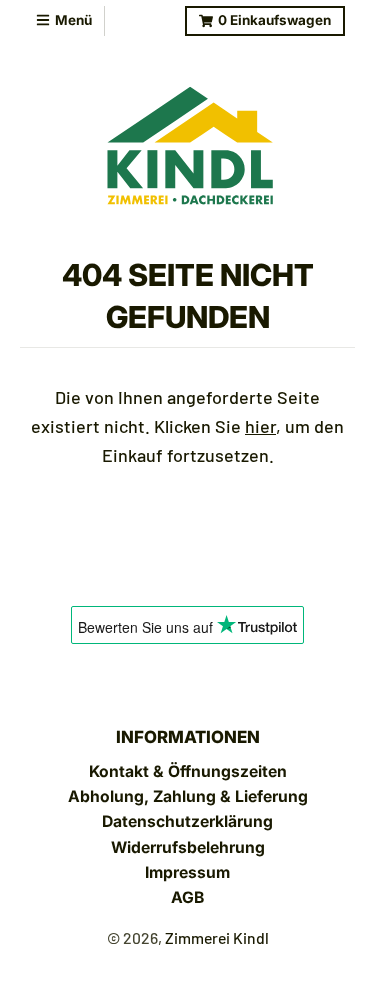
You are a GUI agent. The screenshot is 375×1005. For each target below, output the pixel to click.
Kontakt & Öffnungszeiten (188, 771)
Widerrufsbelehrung (188, 847)
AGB (187, 897)
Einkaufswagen (274, 20)
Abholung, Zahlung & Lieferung (188, 796)
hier (260, 426)
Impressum (187, 872)
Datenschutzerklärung (187, 821)
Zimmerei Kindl (217, 937)
